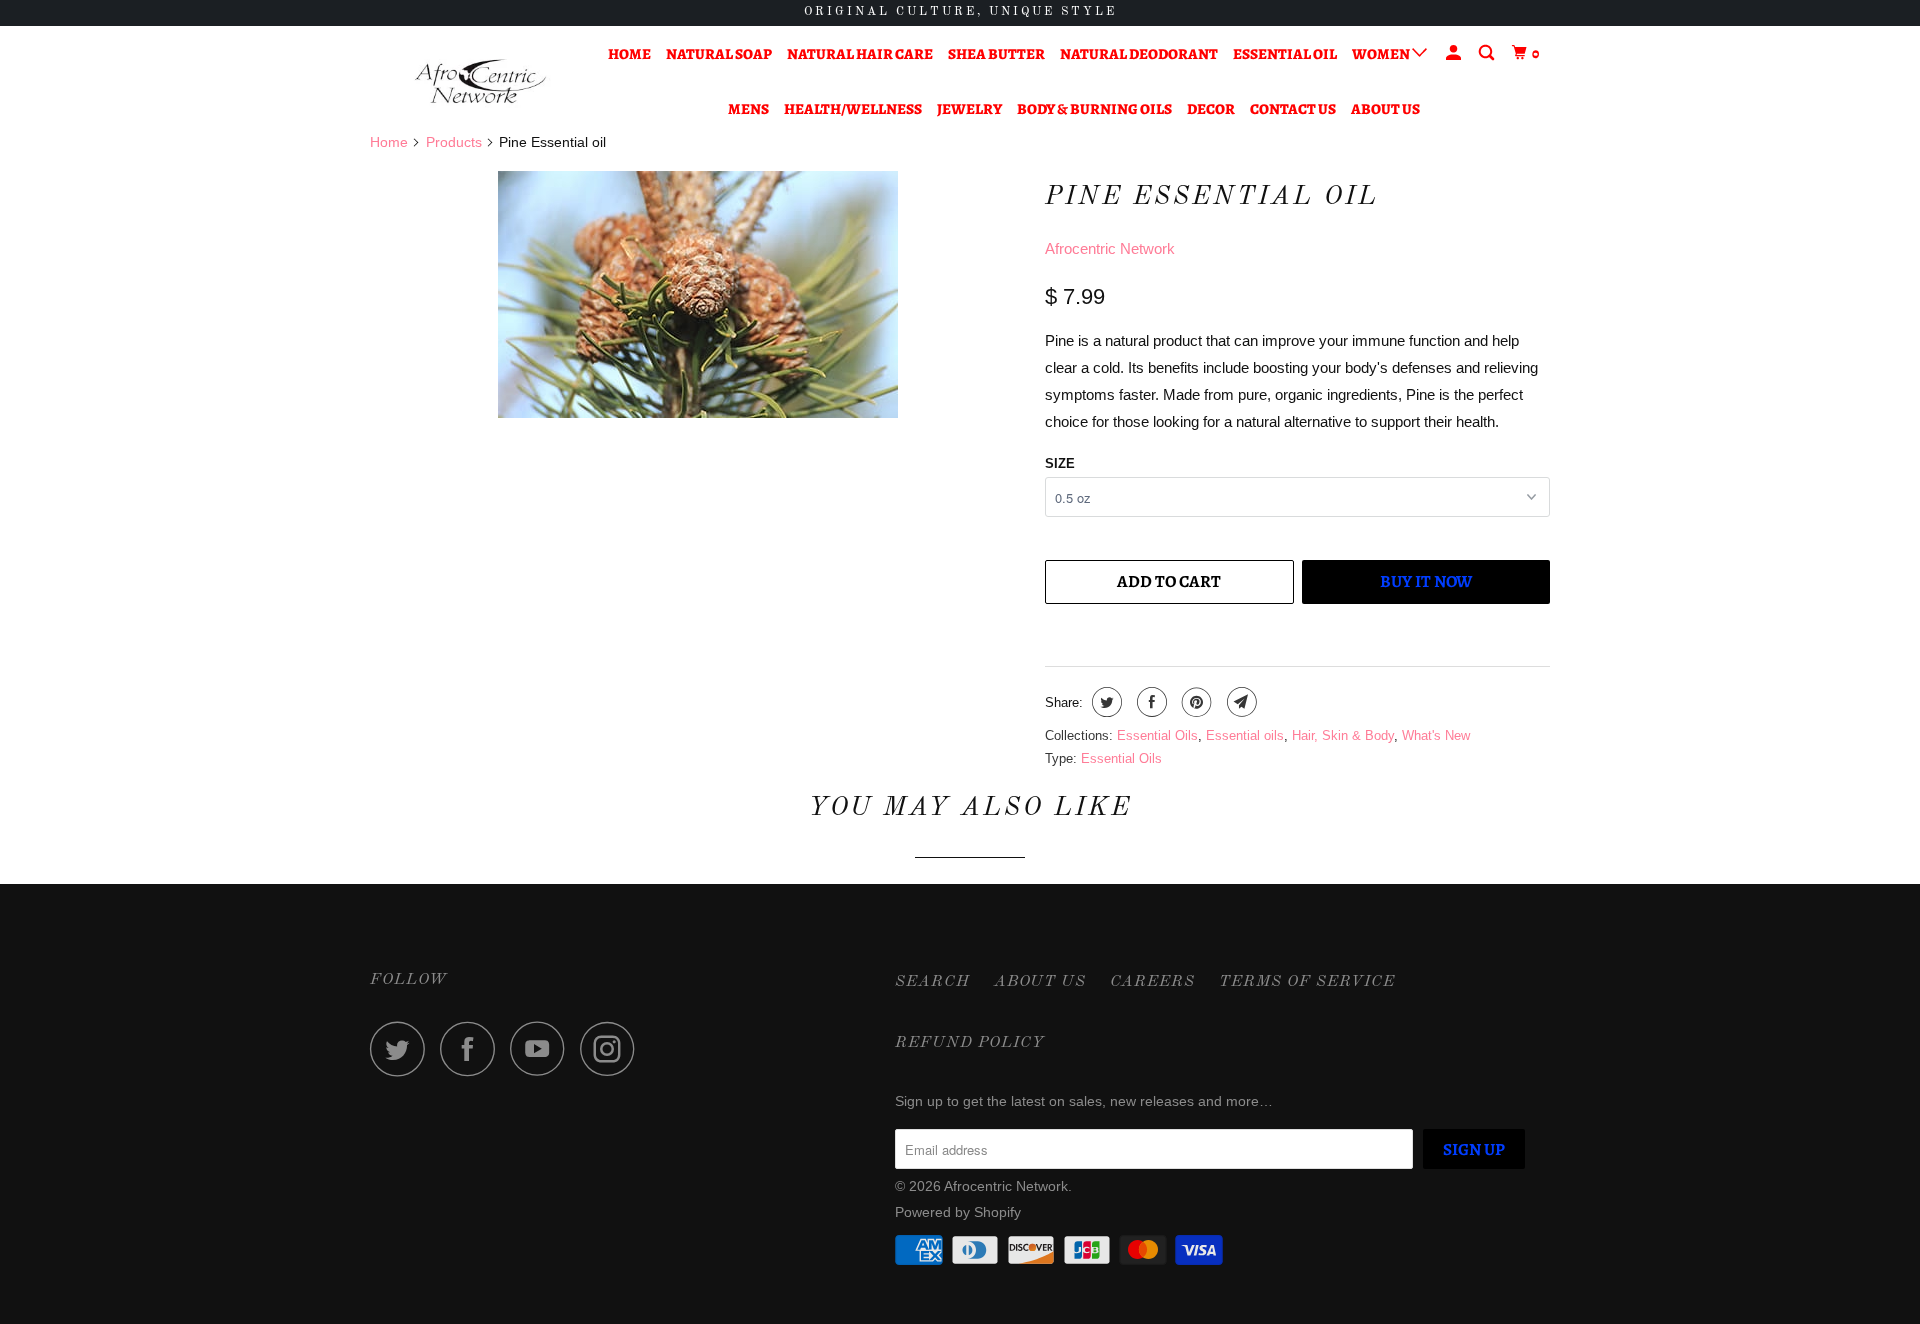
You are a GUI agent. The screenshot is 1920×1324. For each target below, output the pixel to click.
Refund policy (970, 1043)
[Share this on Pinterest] (1194, 702)
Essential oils (1245, 735)
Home (629, 54)
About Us (1385, 109)
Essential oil (1285, 54)
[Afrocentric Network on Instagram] (613, 1048)
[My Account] (1455, 53)
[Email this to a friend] (1239, 702)
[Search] (1488, 53)
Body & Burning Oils (1094, 109)
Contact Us (1293, 109)
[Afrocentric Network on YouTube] (543, 1048)
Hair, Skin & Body (1343, 735)
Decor (1211, 109)
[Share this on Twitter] (1104, 702)
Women (1382, 54)
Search (932, 982)
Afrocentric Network (1110, 248)
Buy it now (1426, 581)
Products (454, 142)
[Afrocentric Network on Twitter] (403, 1048)
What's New (1436, 735)
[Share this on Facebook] (1149, 702)
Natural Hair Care (860, 54)
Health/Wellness (853, 109)
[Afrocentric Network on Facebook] (473, 1048)
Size (1060, 463)
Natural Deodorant (1139, 54)
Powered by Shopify (958, 1212)
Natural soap (719, 54)
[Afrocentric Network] (472, 81)
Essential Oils (1157, 735)
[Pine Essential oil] (697, 294)
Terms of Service (1307, 982)
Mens (748, 109)
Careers (1152, 982)
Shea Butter (996, 54)
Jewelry (969, 109)
